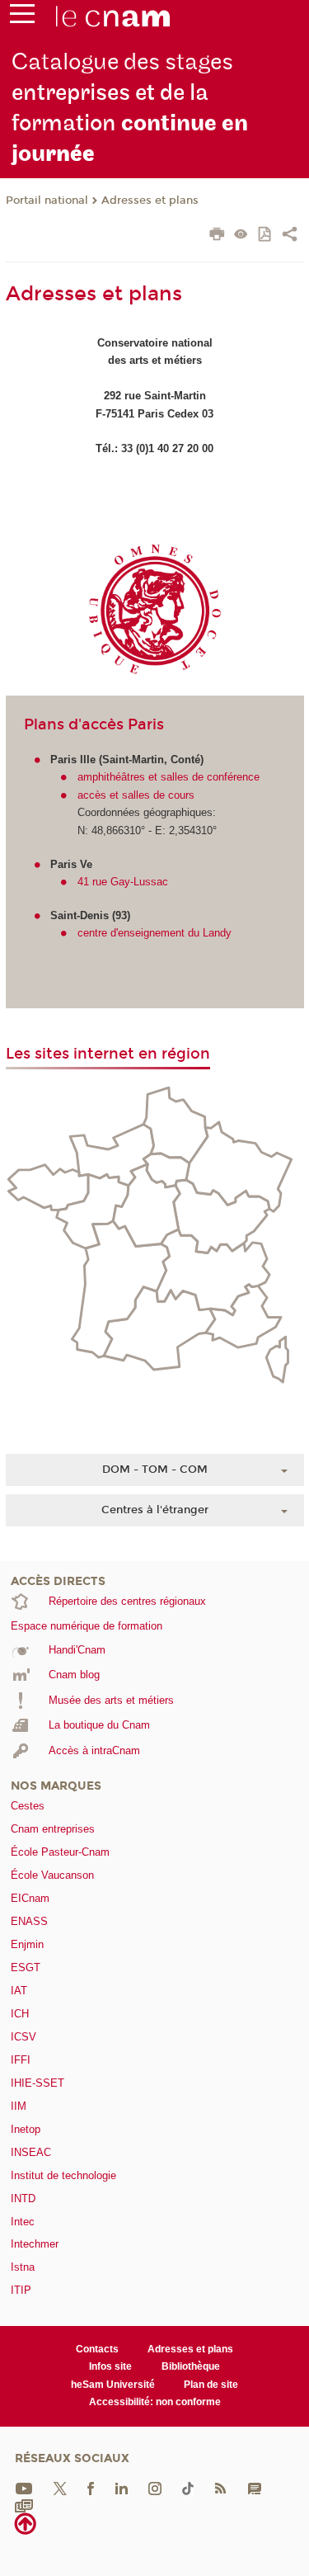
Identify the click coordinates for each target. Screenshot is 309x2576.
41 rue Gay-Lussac (123, 882)
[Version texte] (241, 236)
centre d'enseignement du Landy (154, 933)
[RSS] (220, 2487)
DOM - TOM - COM (155, 1470)
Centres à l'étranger (155, 1510)
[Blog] (255, 2487)
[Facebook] (91, 2487)
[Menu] (22, 17)
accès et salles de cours (136, 795)
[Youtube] (24, 2487)
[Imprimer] (217, 236)
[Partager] (290, 236)
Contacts (97, 2349)
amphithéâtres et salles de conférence (169, 777)
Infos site (110, 2366)
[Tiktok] (188, 2487)
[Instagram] (155, 2487)
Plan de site (211, 2385)
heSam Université (113, 2385)
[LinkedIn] (122, 2487)
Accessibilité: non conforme (155, 2402)
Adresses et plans (150, 201)
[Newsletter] (24, 2505)
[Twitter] (60, 2487)
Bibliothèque (191, 2366)
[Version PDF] (266, 236)
